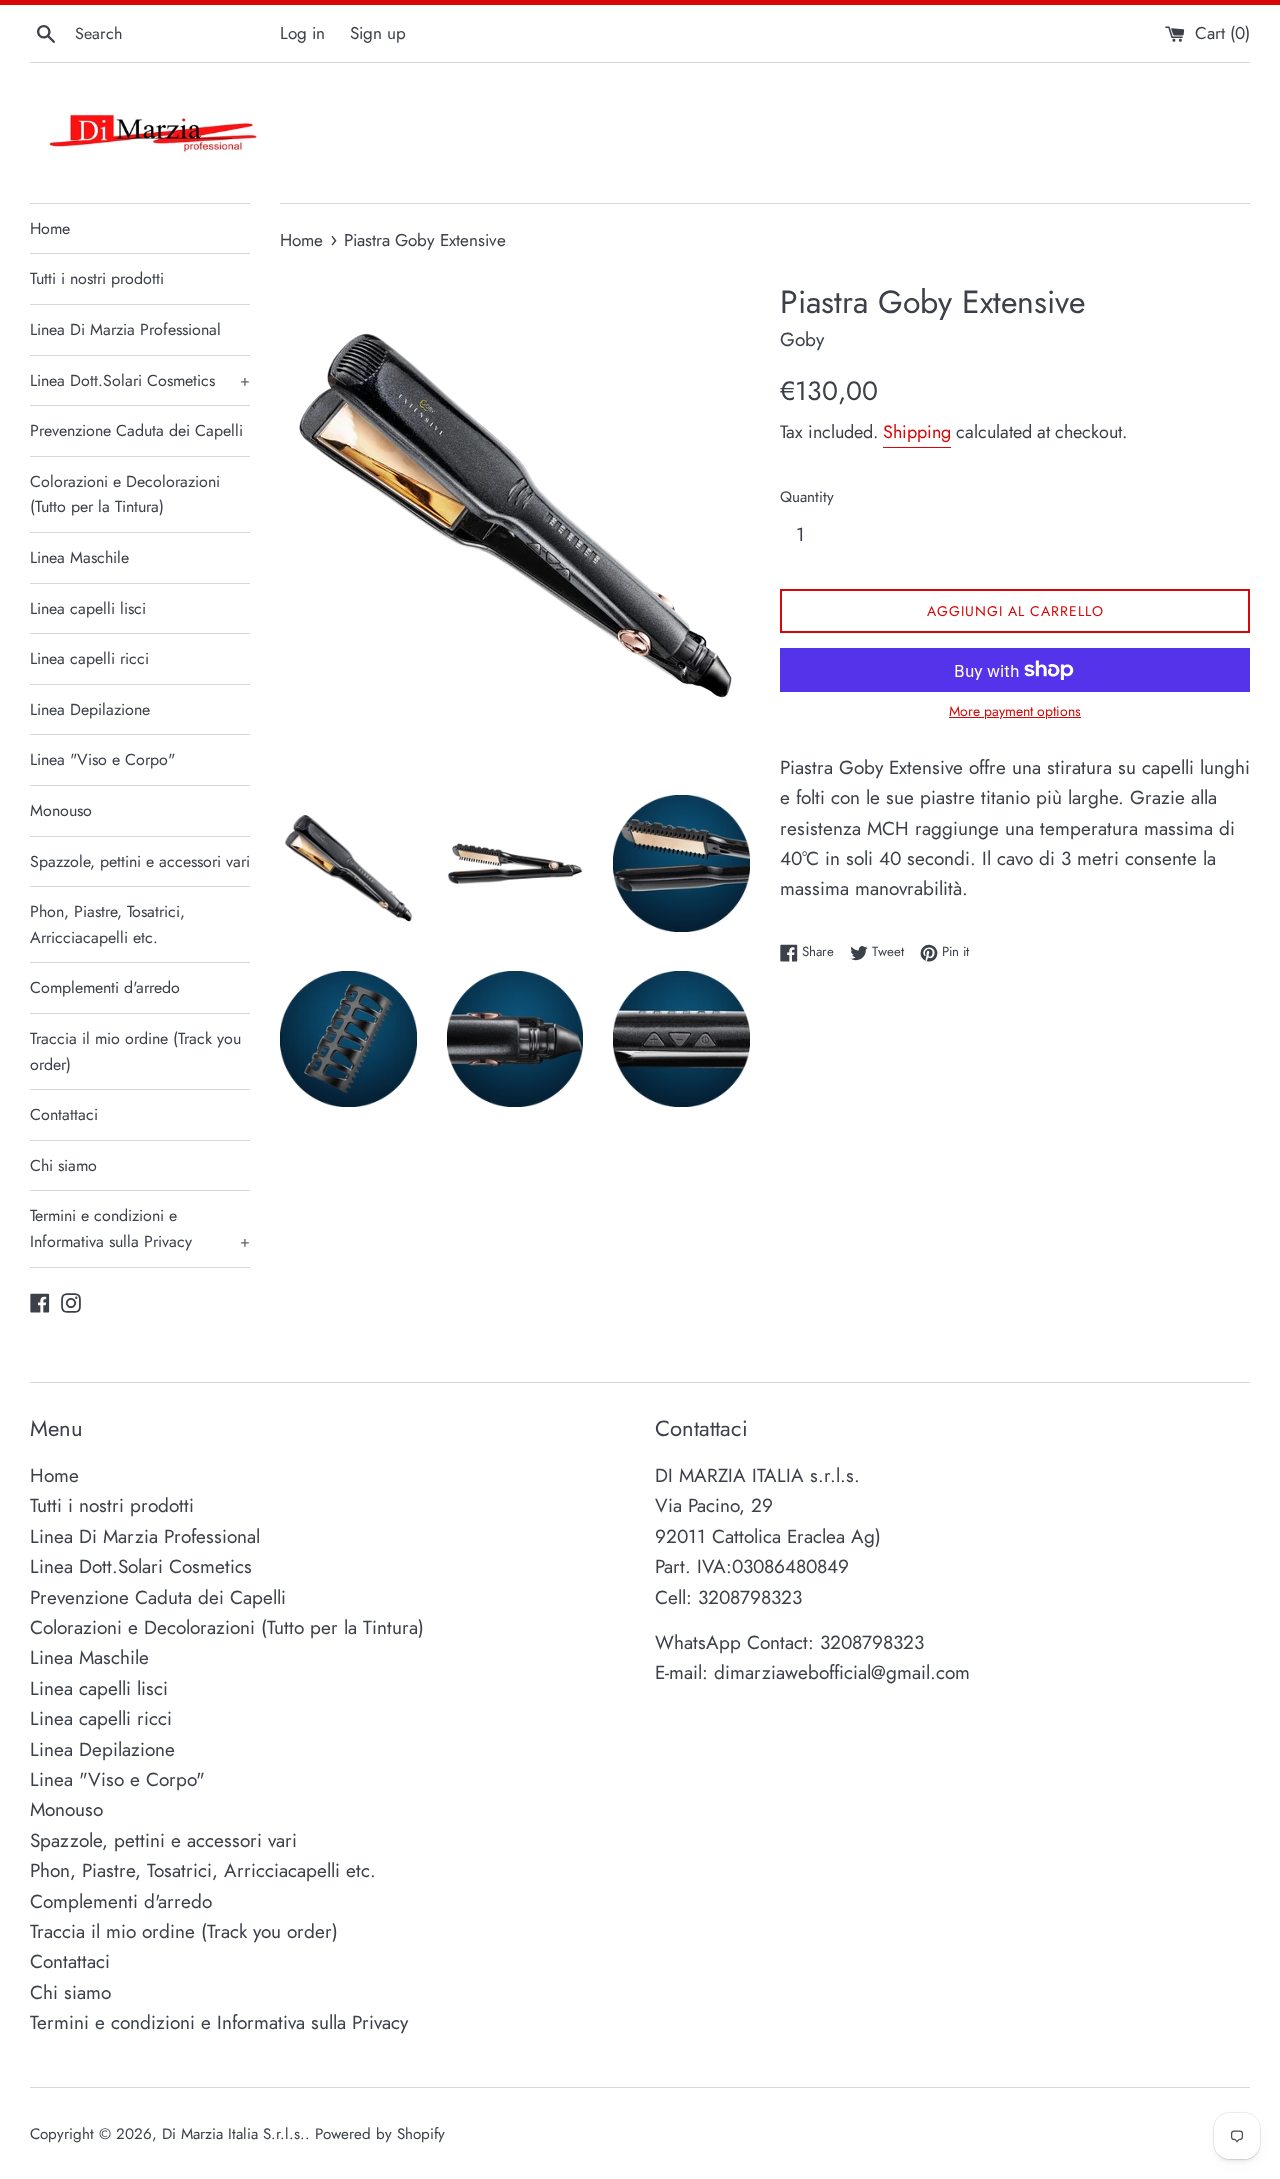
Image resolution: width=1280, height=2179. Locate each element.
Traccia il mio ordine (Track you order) (135, 1051)
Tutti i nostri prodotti (97, 278)
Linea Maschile (79, 557)
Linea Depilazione (90, 709)
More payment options (1015, 711)
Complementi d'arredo (105, 987)
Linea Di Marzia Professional (125, 329)
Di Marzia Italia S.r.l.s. (233, 2134)
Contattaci (64, 1114)
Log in (302, 33)
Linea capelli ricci (89, 658)
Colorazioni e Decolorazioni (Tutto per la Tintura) (125, 494)
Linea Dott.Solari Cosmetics (140, 380)
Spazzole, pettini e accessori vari (140, 861)
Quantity (807, 497)
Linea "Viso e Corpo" (102, 759)
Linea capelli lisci (88, 608)
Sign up (378, 33)
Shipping (917, 432)
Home (50, 228)
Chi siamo (63, 1165)
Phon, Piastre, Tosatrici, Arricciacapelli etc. (107, 924)
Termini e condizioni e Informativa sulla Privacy (140, 1228)
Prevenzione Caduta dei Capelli (136, 430)
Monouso (61, 810)
